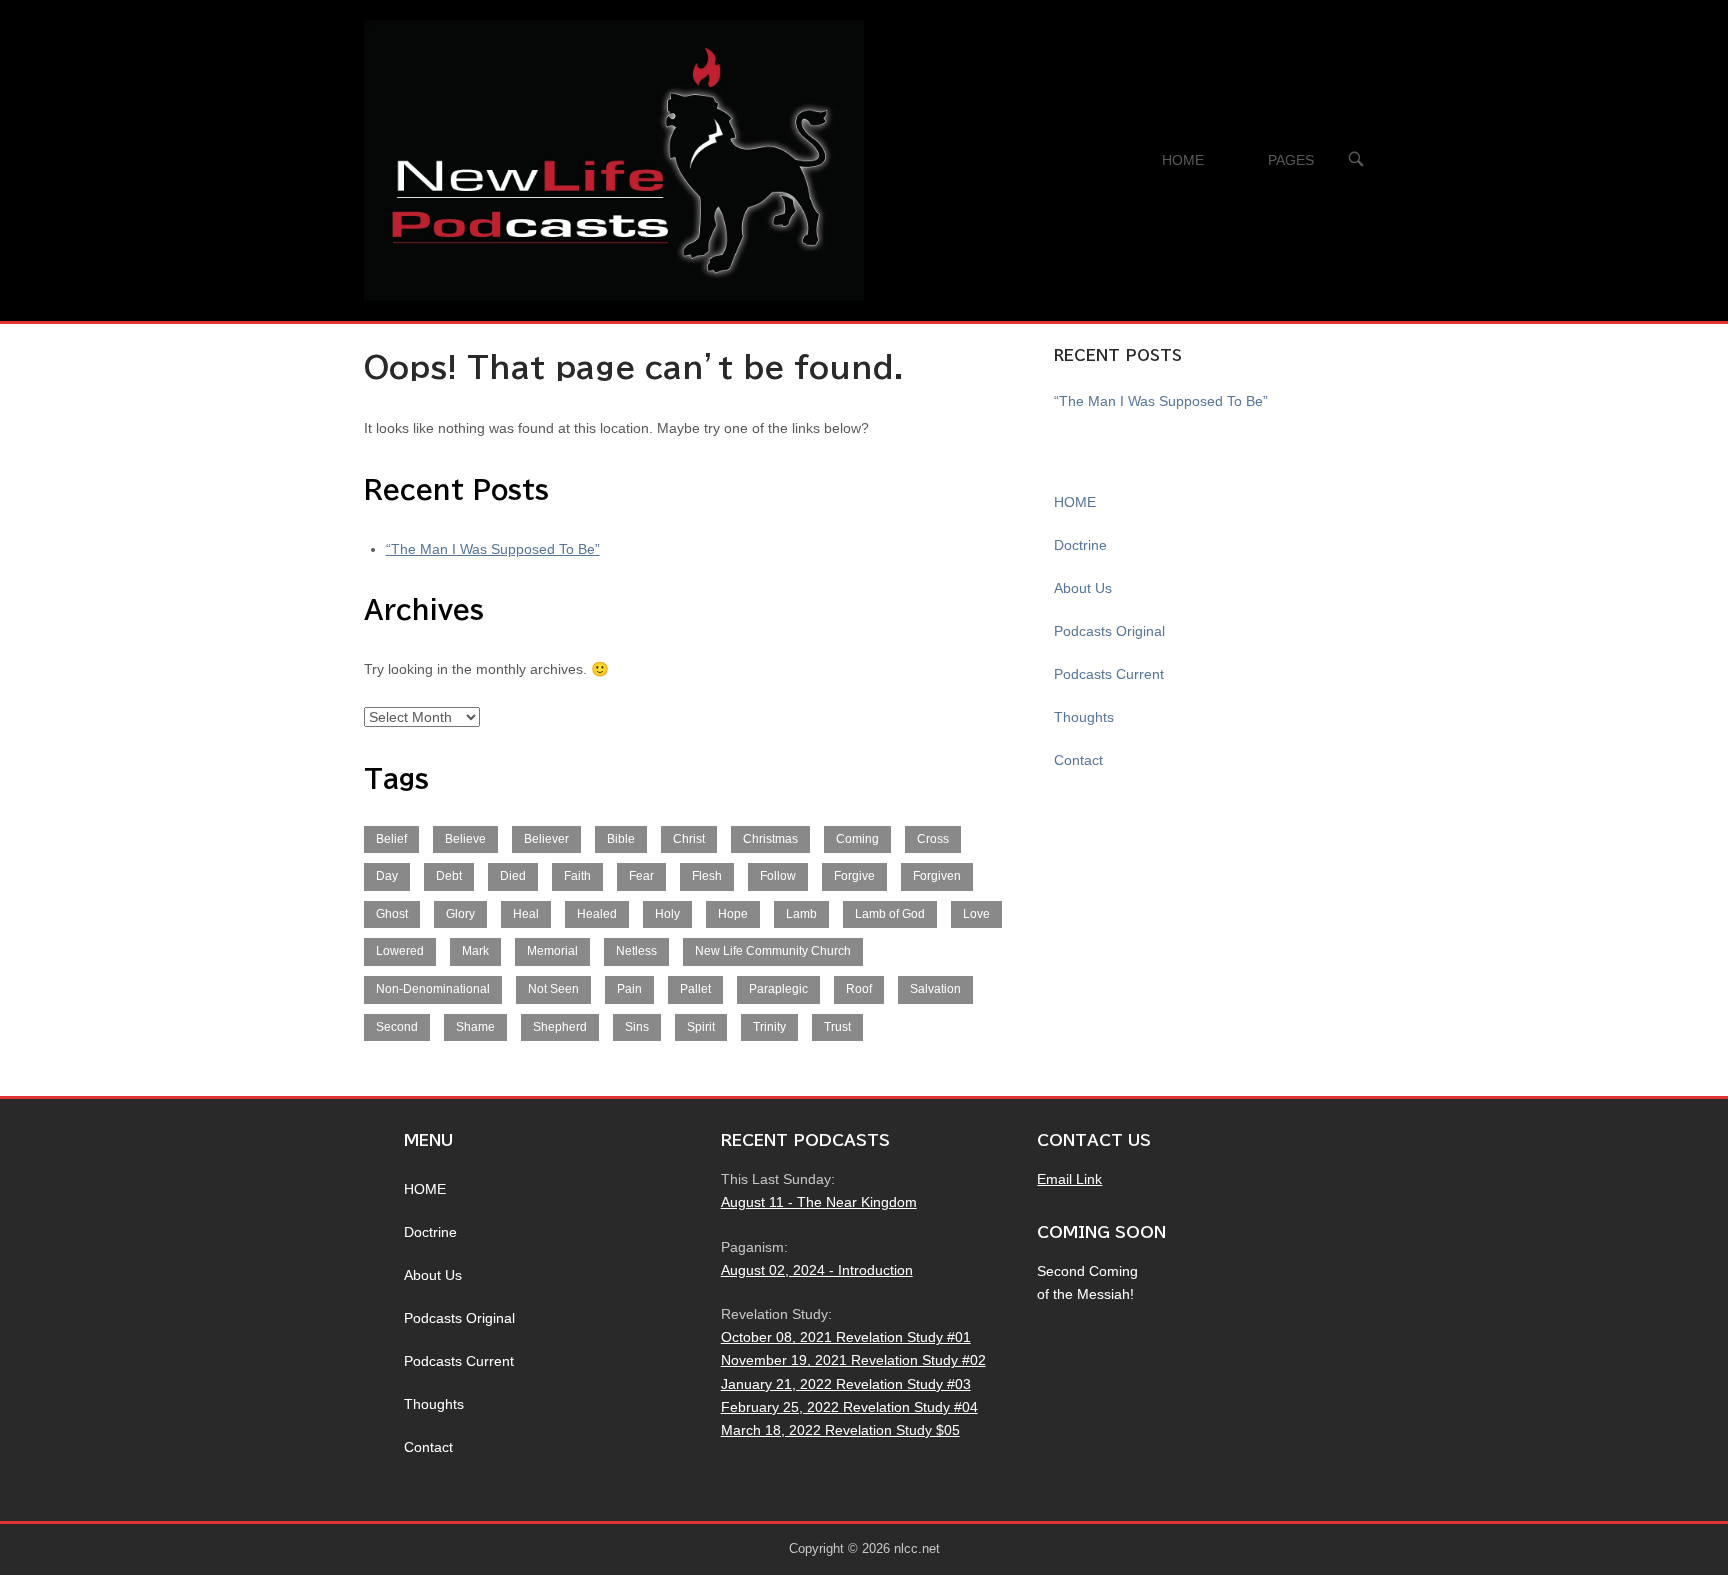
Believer (546, 839)
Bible (621, 839)
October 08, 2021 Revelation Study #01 (846, 1337)
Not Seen (553, 989)
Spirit (701, 1027)
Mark (475, 951)
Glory (460, 914)
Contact (1078, 760)
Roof (859, 989)
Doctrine (1080, 545)
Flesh (707, 876)
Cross (933, 839)
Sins (637, 1027)
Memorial (552, 951)
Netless (636, 951)
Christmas (770, 839)
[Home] (614, 159)
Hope (733, 914)
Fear (641, 876)
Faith (577, 876)
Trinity (769, 1027)
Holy (667, 914)
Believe (465, 839)
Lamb (801, 914)
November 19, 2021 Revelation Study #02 (853, 1360)
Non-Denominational (433, 989)
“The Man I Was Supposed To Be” (493, 549)
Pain (629, 989)
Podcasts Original (1109, 631)
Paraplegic (778, 989)
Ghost (392, 914)
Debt (449, 876)
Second (397, 1027)
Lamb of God (890, 914)
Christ (689, 839)
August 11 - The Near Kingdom (819, 1202)
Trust (837, 1027)
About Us (1083, 588)
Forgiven (937, 876)
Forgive (854, 876)
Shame (475, 1027)
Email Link (1069, 1179)
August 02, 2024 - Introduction (817, 1270)
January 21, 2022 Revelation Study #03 (846, 1384)
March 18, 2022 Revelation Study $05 (840, 1430)
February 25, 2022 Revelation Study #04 (849, 1407)
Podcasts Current (1109, 674)
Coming (857, 839)
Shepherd (560, 1027)
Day (387, 876)
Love (976, 914)
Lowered (400, 951)
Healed (597, 914)
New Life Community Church (773, 951)
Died (513, 876)
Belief (391, 839)
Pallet (695, 989)
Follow (778, 876)
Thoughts (1084, 717)
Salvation (935, 989)
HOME (1183, 160)
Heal (526, 914)
